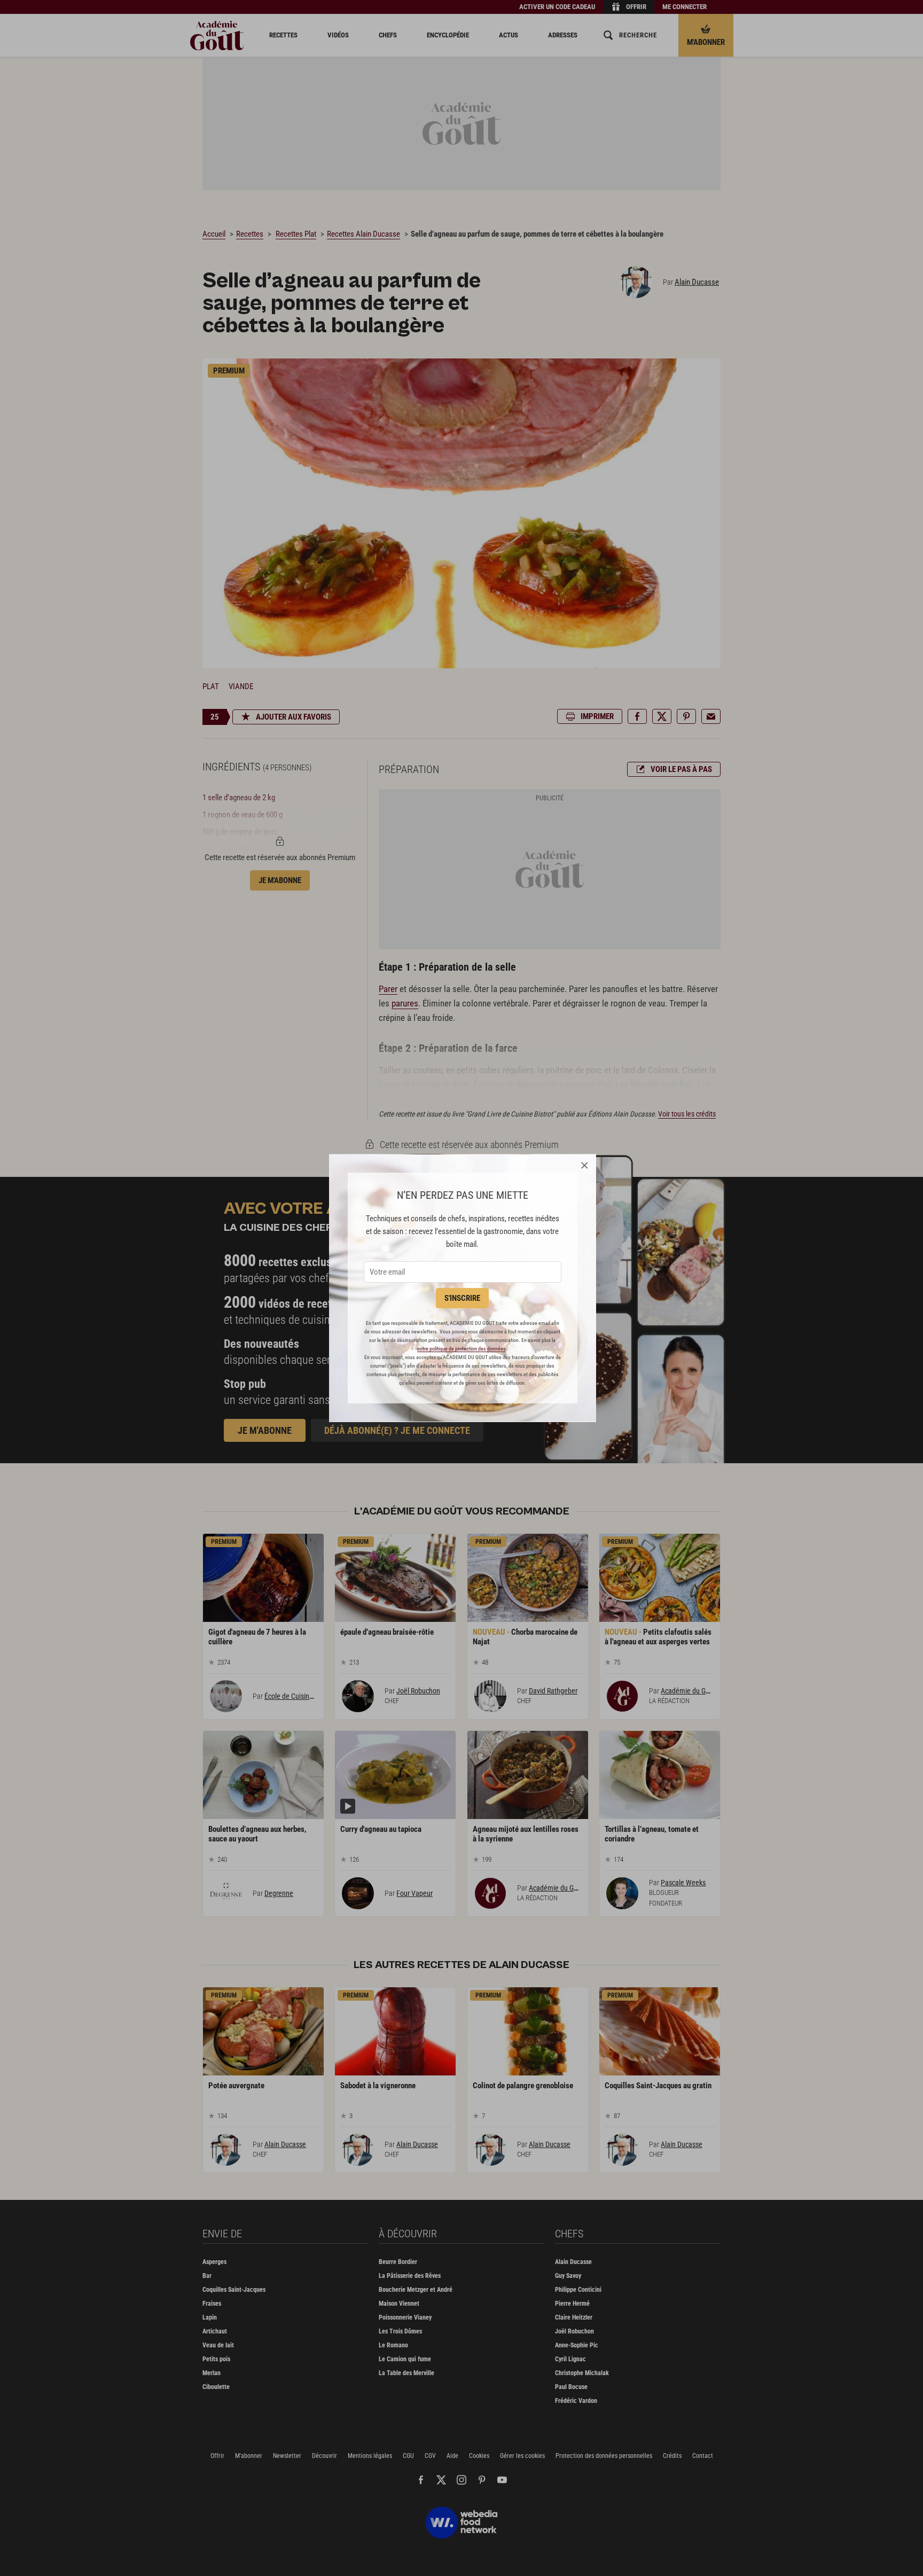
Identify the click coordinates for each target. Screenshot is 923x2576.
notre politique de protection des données (461, 1349)
